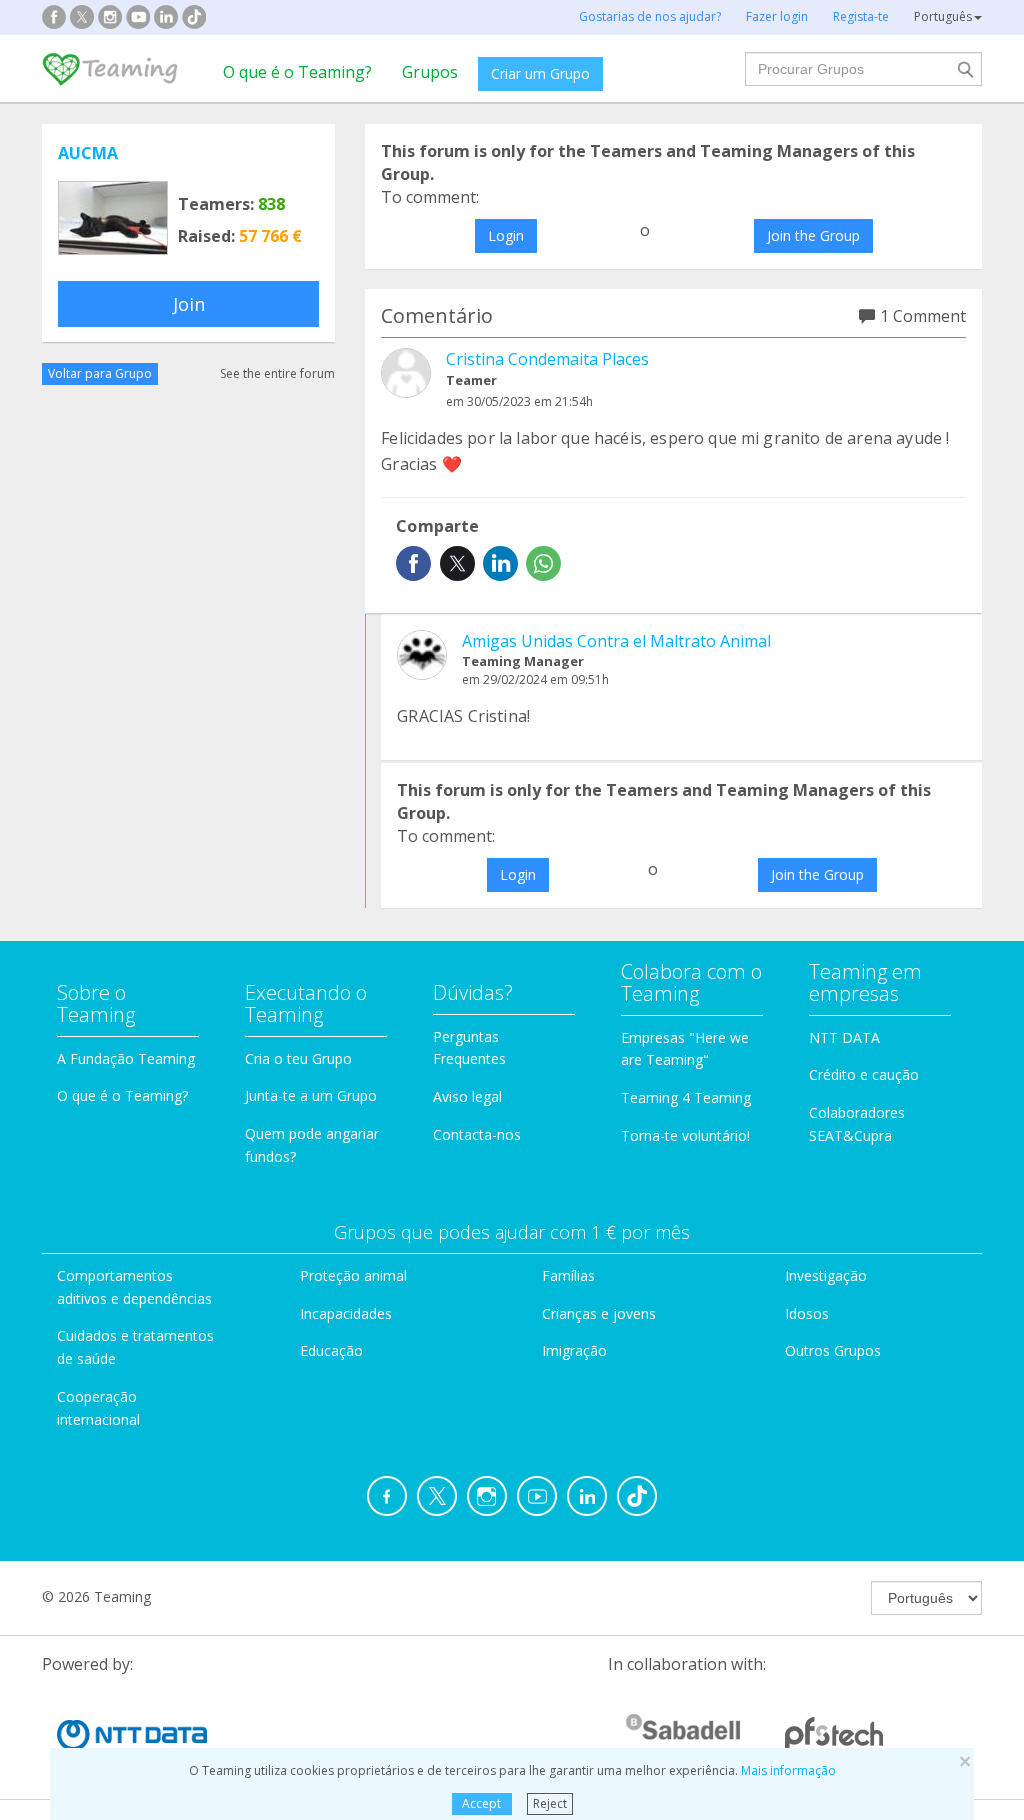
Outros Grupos (833, 1350)
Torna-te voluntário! (685, 1135)
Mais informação (788, 1770)
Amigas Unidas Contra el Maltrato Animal (616, 641)
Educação (331, 1350)
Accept (481, 1803)
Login (506, 235)
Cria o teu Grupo (298, 1058)
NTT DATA (844, 1037)
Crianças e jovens (599, 1313)
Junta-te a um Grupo (311, 1095)
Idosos (807, 1313)
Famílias (568, 1275)
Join (189, 304)
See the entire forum (277, 373)
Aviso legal (467, 1096)
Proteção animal (353, 1275)
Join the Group (813, 235)
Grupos (430, 72)
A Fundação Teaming (126, 1058)
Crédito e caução (864, 1074)
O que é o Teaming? (297, 72)
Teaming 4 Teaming (686, 1097)
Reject (550, 1803)
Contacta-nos (477, 1134)
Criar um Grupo (540, 73)
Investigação (826, 1275)
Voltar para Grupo (100, 373)
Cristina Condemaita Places (547, 359)
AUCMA (88, 153)
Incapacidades (346, 1313)
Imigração (574, 1350)
